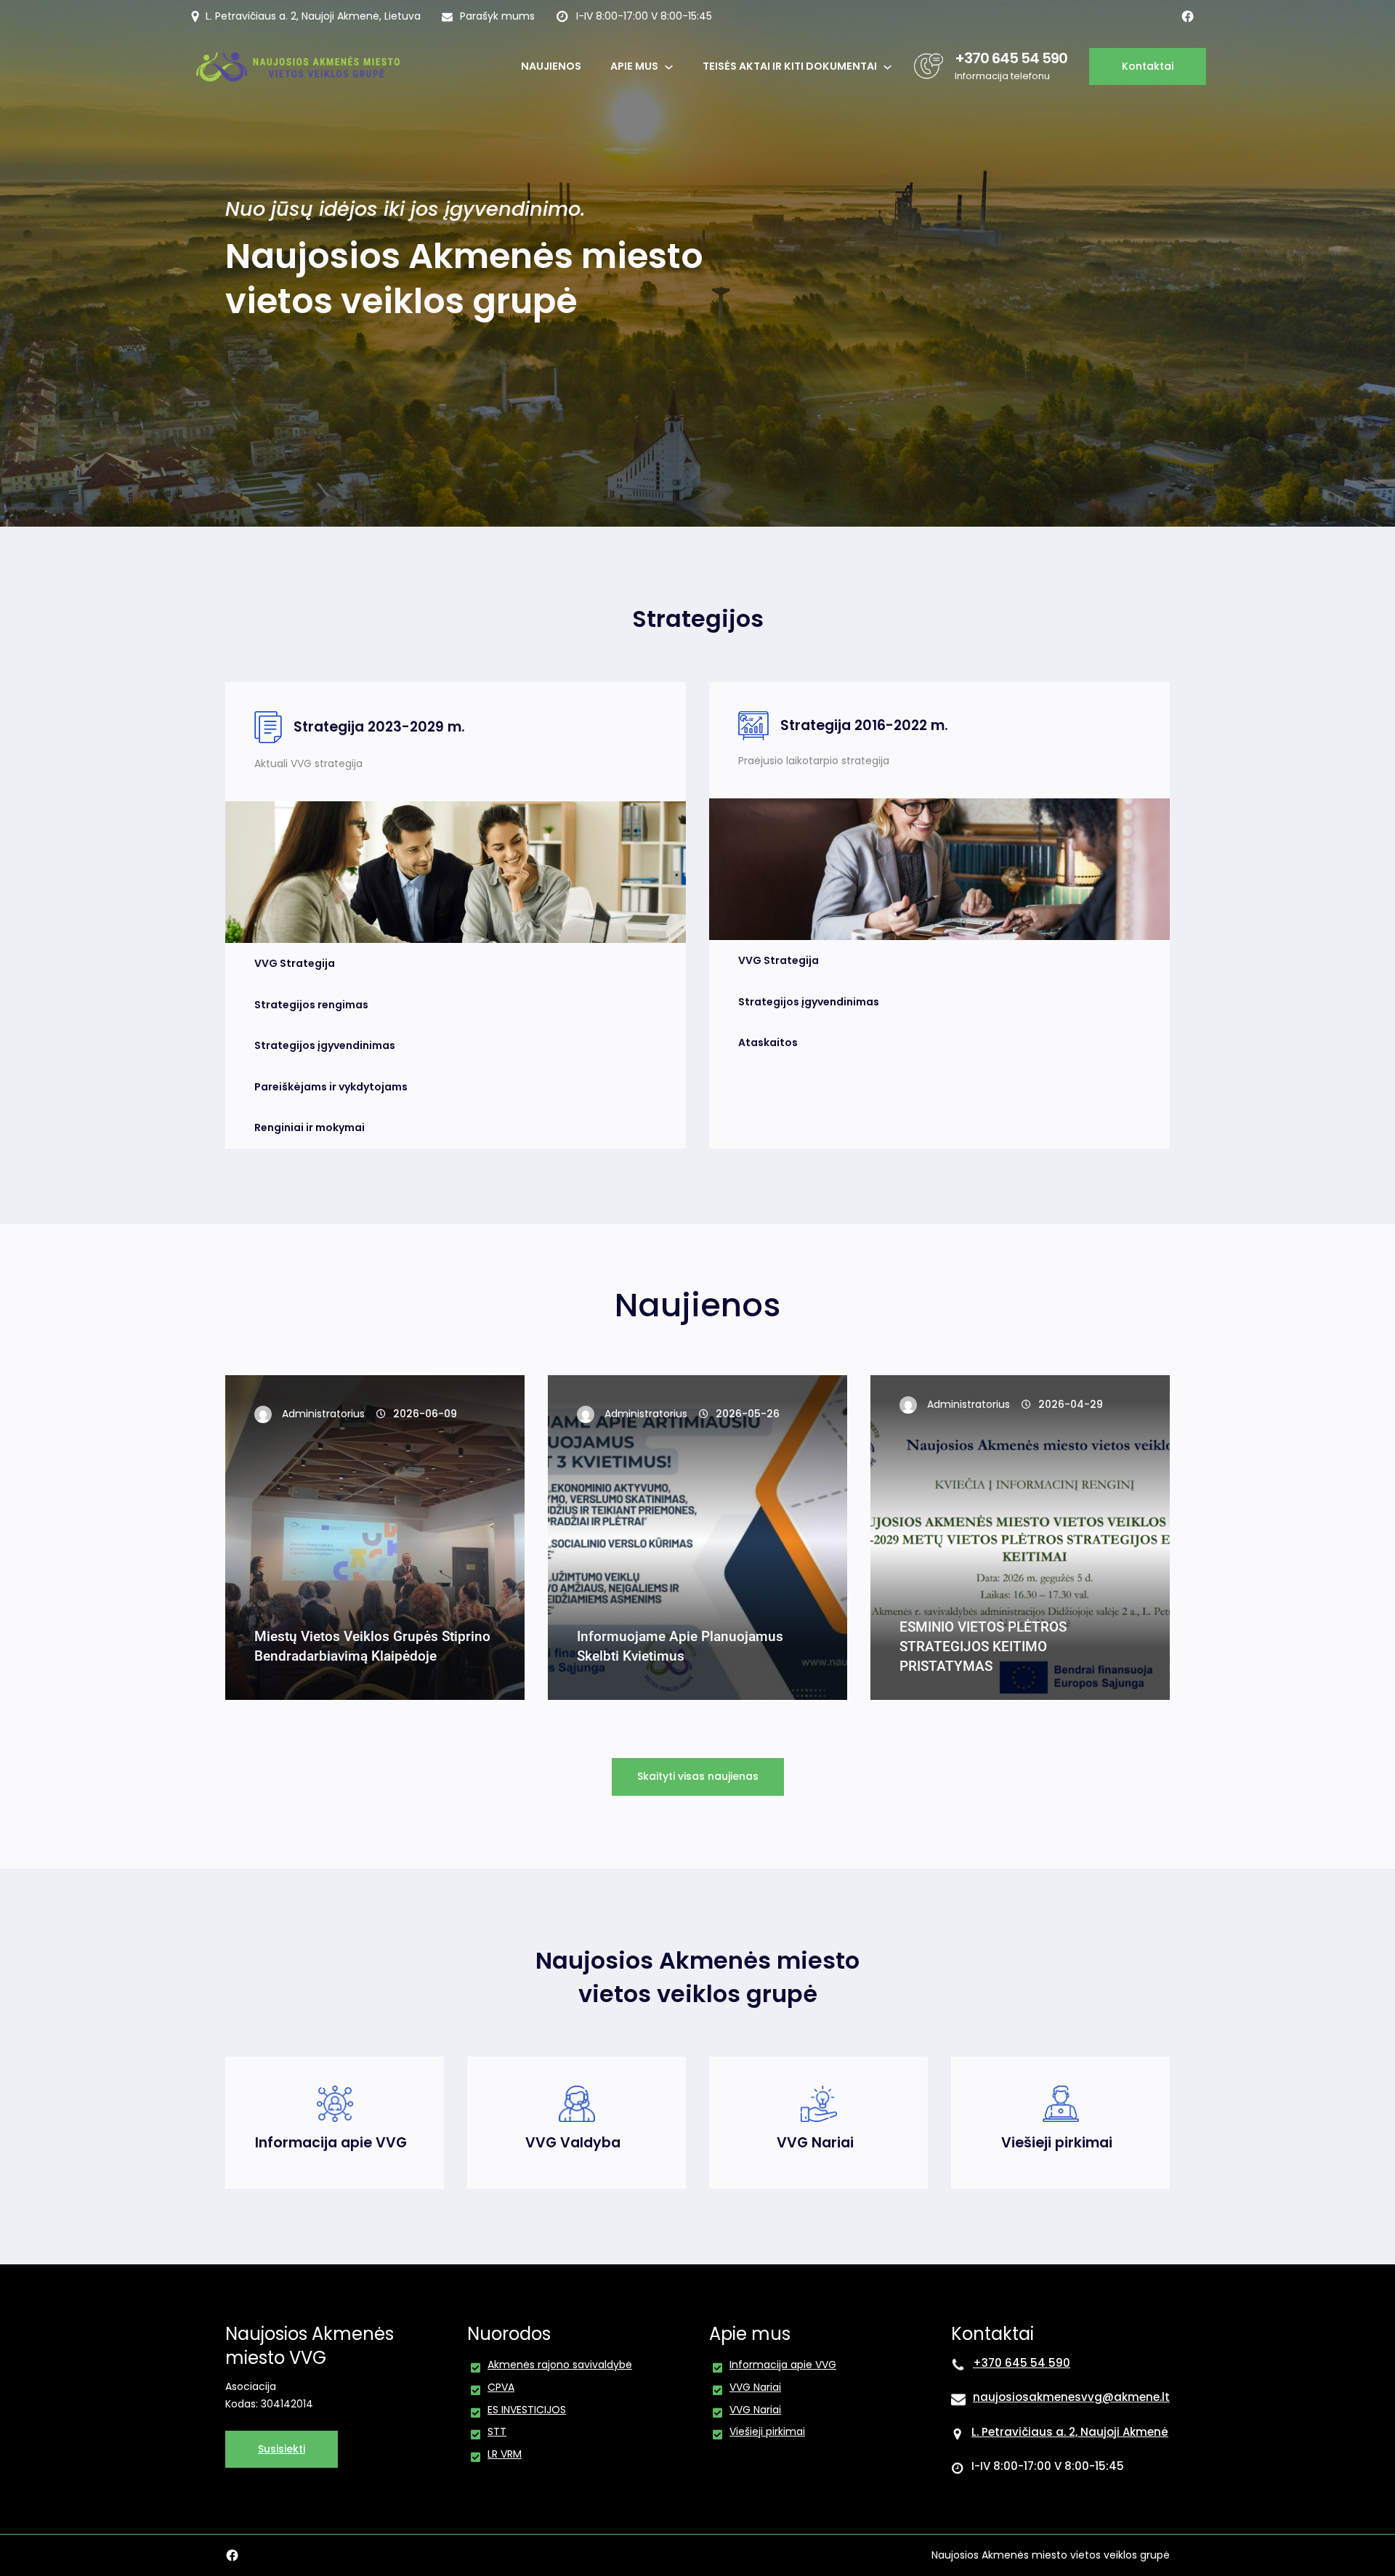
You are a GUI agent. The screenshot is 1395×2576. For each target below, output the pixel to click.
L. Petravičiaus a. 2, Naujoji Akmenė (1070, 2432)
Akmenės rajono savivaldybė (560, 2365)
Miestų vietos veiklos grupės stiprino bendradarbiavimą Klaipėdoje (372, 1646)
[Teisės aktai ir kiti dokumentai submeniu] (887, 66)
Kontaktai (1148, 66)
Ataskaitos (768, 1042)
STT (497, 2431)
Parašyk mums (497, 16)
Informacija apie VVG (331, 2143)
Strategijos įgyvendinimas (325, 1045)
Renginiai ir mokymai (310, 1127)
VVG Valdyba (573, 2143)
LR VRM (505, 2454)
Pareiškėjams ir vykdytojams (331, 1087)
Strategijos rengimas (311, 1005)
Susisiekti (282, 2449)
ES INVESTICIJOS (527, 2410)
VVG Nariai (815, 2143)
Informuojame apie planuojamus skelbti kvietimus (680, 1646)
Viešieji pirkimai (1057, 2143)
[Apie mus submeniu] (669, 66)
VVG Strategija (295, 963)
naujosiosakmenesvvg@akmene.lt (1071, 2397)
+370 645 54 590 (1011, 58)
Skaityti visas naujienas (698, 1776)
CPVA (501, 2387)
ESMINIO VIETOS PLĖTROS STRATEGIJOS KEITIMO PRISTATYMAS (983, 1647)
